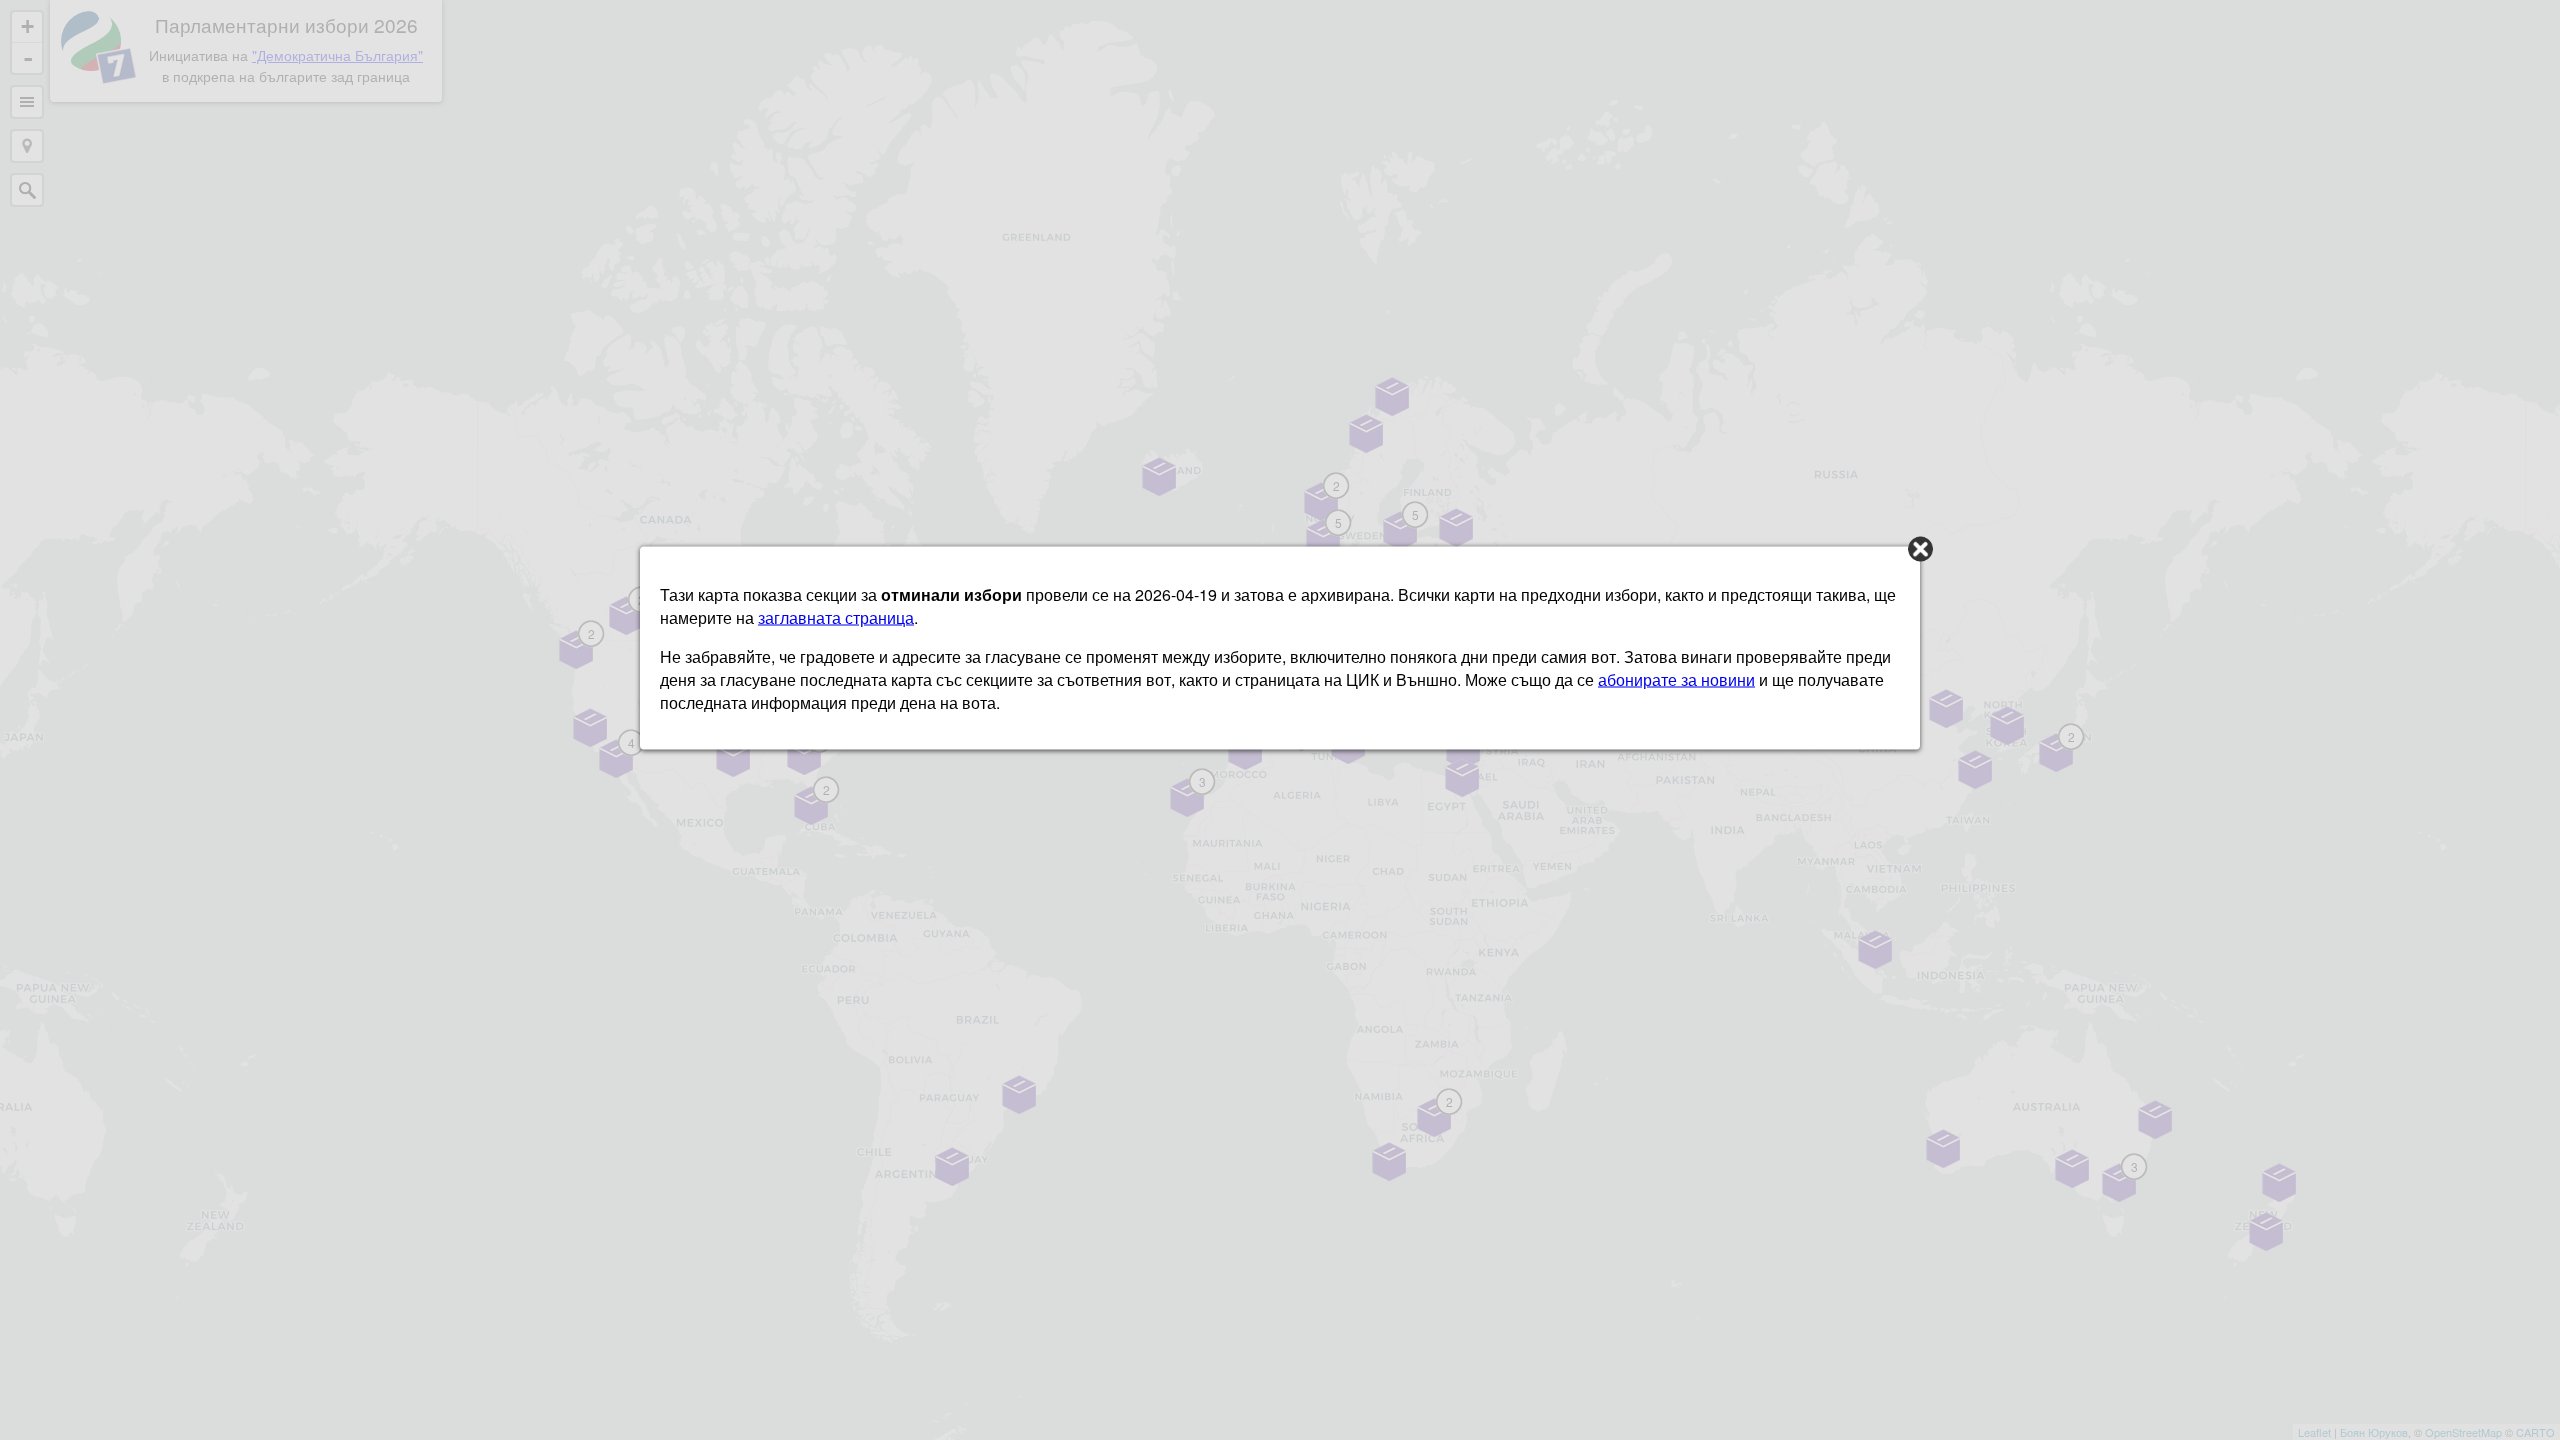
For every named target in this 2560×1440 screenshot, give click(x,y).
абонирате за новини (1676, 679)
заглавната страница (836, 617)
